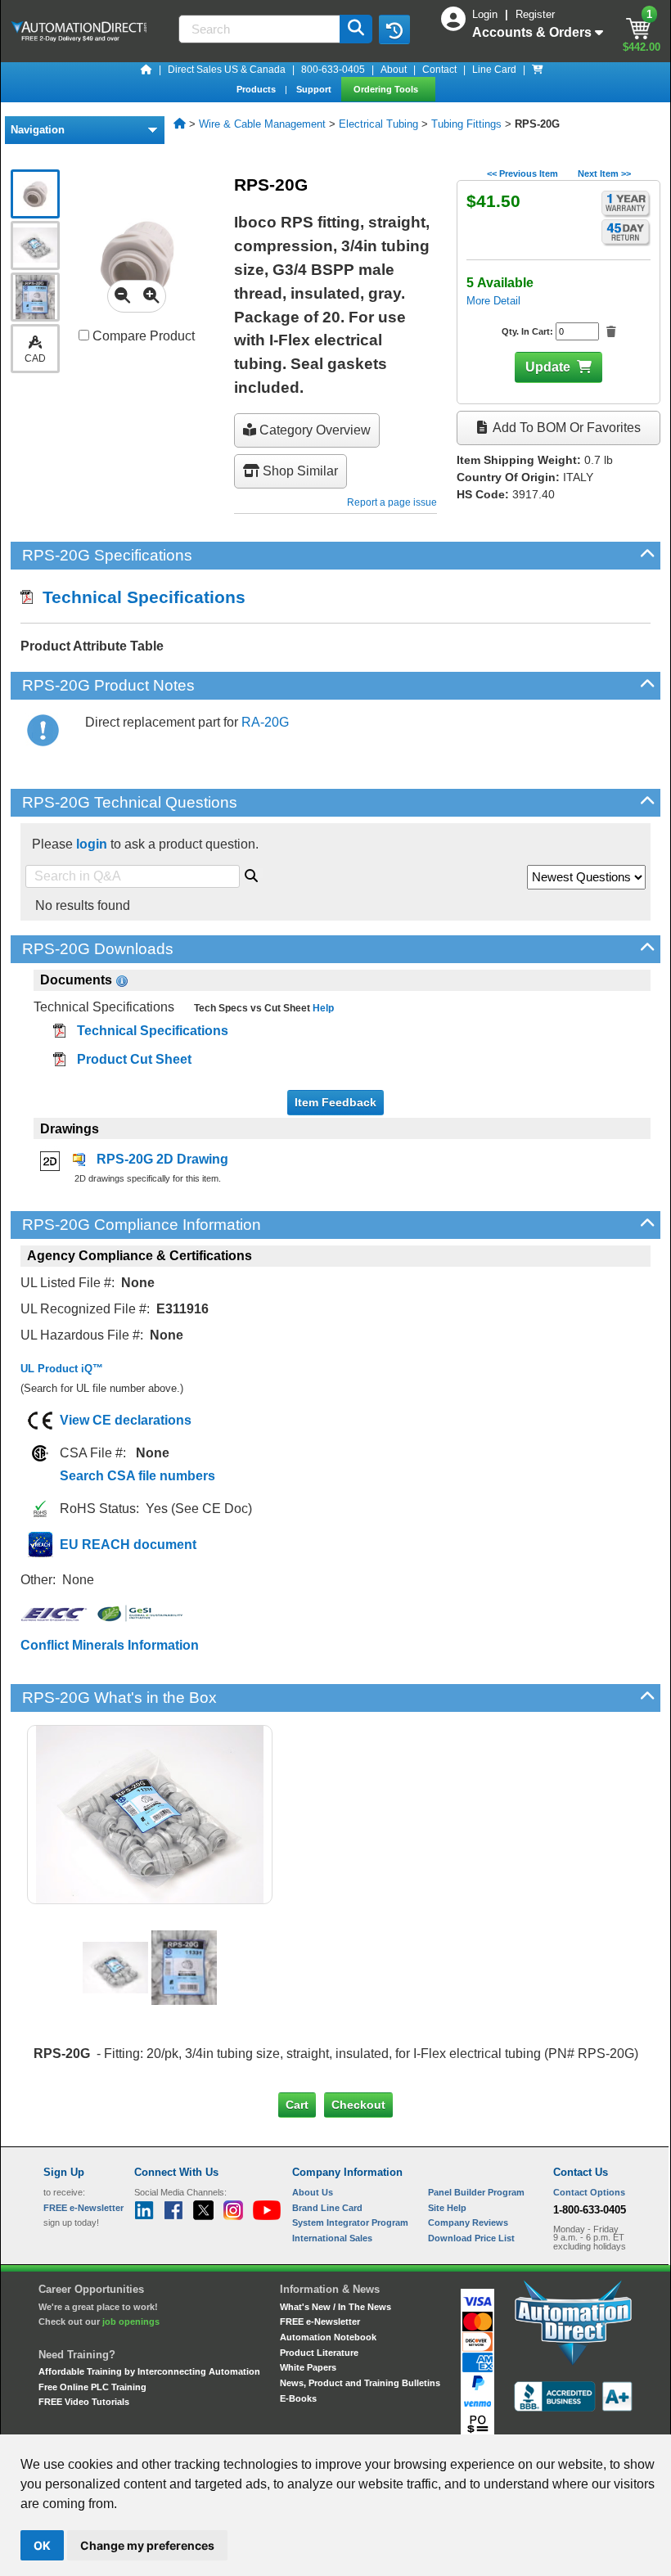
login (92, 844)
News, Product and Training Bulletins (360, 2383)
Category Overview (313, 430)
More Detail (493, 301)
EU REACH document (128, 1545)
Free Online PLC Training (92, 2387)
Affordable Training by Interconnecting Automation (149, 2371)
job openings (131, 2322)
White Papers (308, 2367)
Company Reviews (468, 2222)
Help (322, 1008)
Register (535, 14)
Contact (439, 70)
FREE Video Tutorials (84, 2402)
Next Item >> (604, 173)
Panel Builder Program (476, 2192)
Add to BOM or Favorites (565, 428)
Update (548, 367)
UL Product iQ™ (62, 1369)
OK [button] (42, 2545)
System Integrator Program (350, 2222)
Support (315, 89)
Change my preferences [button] (147, 2545)
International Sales (332, 2238)
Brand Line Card (327, 2208)
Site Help (447, 2208)
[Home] (146, 70)
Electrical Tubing (378, 124)
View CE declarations (126, 1420)
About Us (313, 2192)
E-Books (298, 2398)
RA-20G (265, 722)
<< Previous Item (522, 173)
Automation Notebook (328, 2337)
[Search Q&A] (251, 873)
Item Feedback (335, 1102)
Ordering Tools (387, 89)
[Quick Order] (538, 70)
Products (257, 89)
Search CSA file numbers (137, 1476)
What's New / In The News (335, 2307)
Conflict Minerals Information (110, 1645)
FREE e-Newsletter (320, 2322)
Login (486, 14)
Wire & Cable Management (262, 124)
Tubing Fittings (466, 124)
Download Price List (471, 2238)
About (394, 70)
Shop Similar (299, 471)
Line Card (494, 70)
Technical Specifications (139, 597)
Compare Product (142, 336)
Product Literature (319, 2353)
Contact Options (589, 2192)
